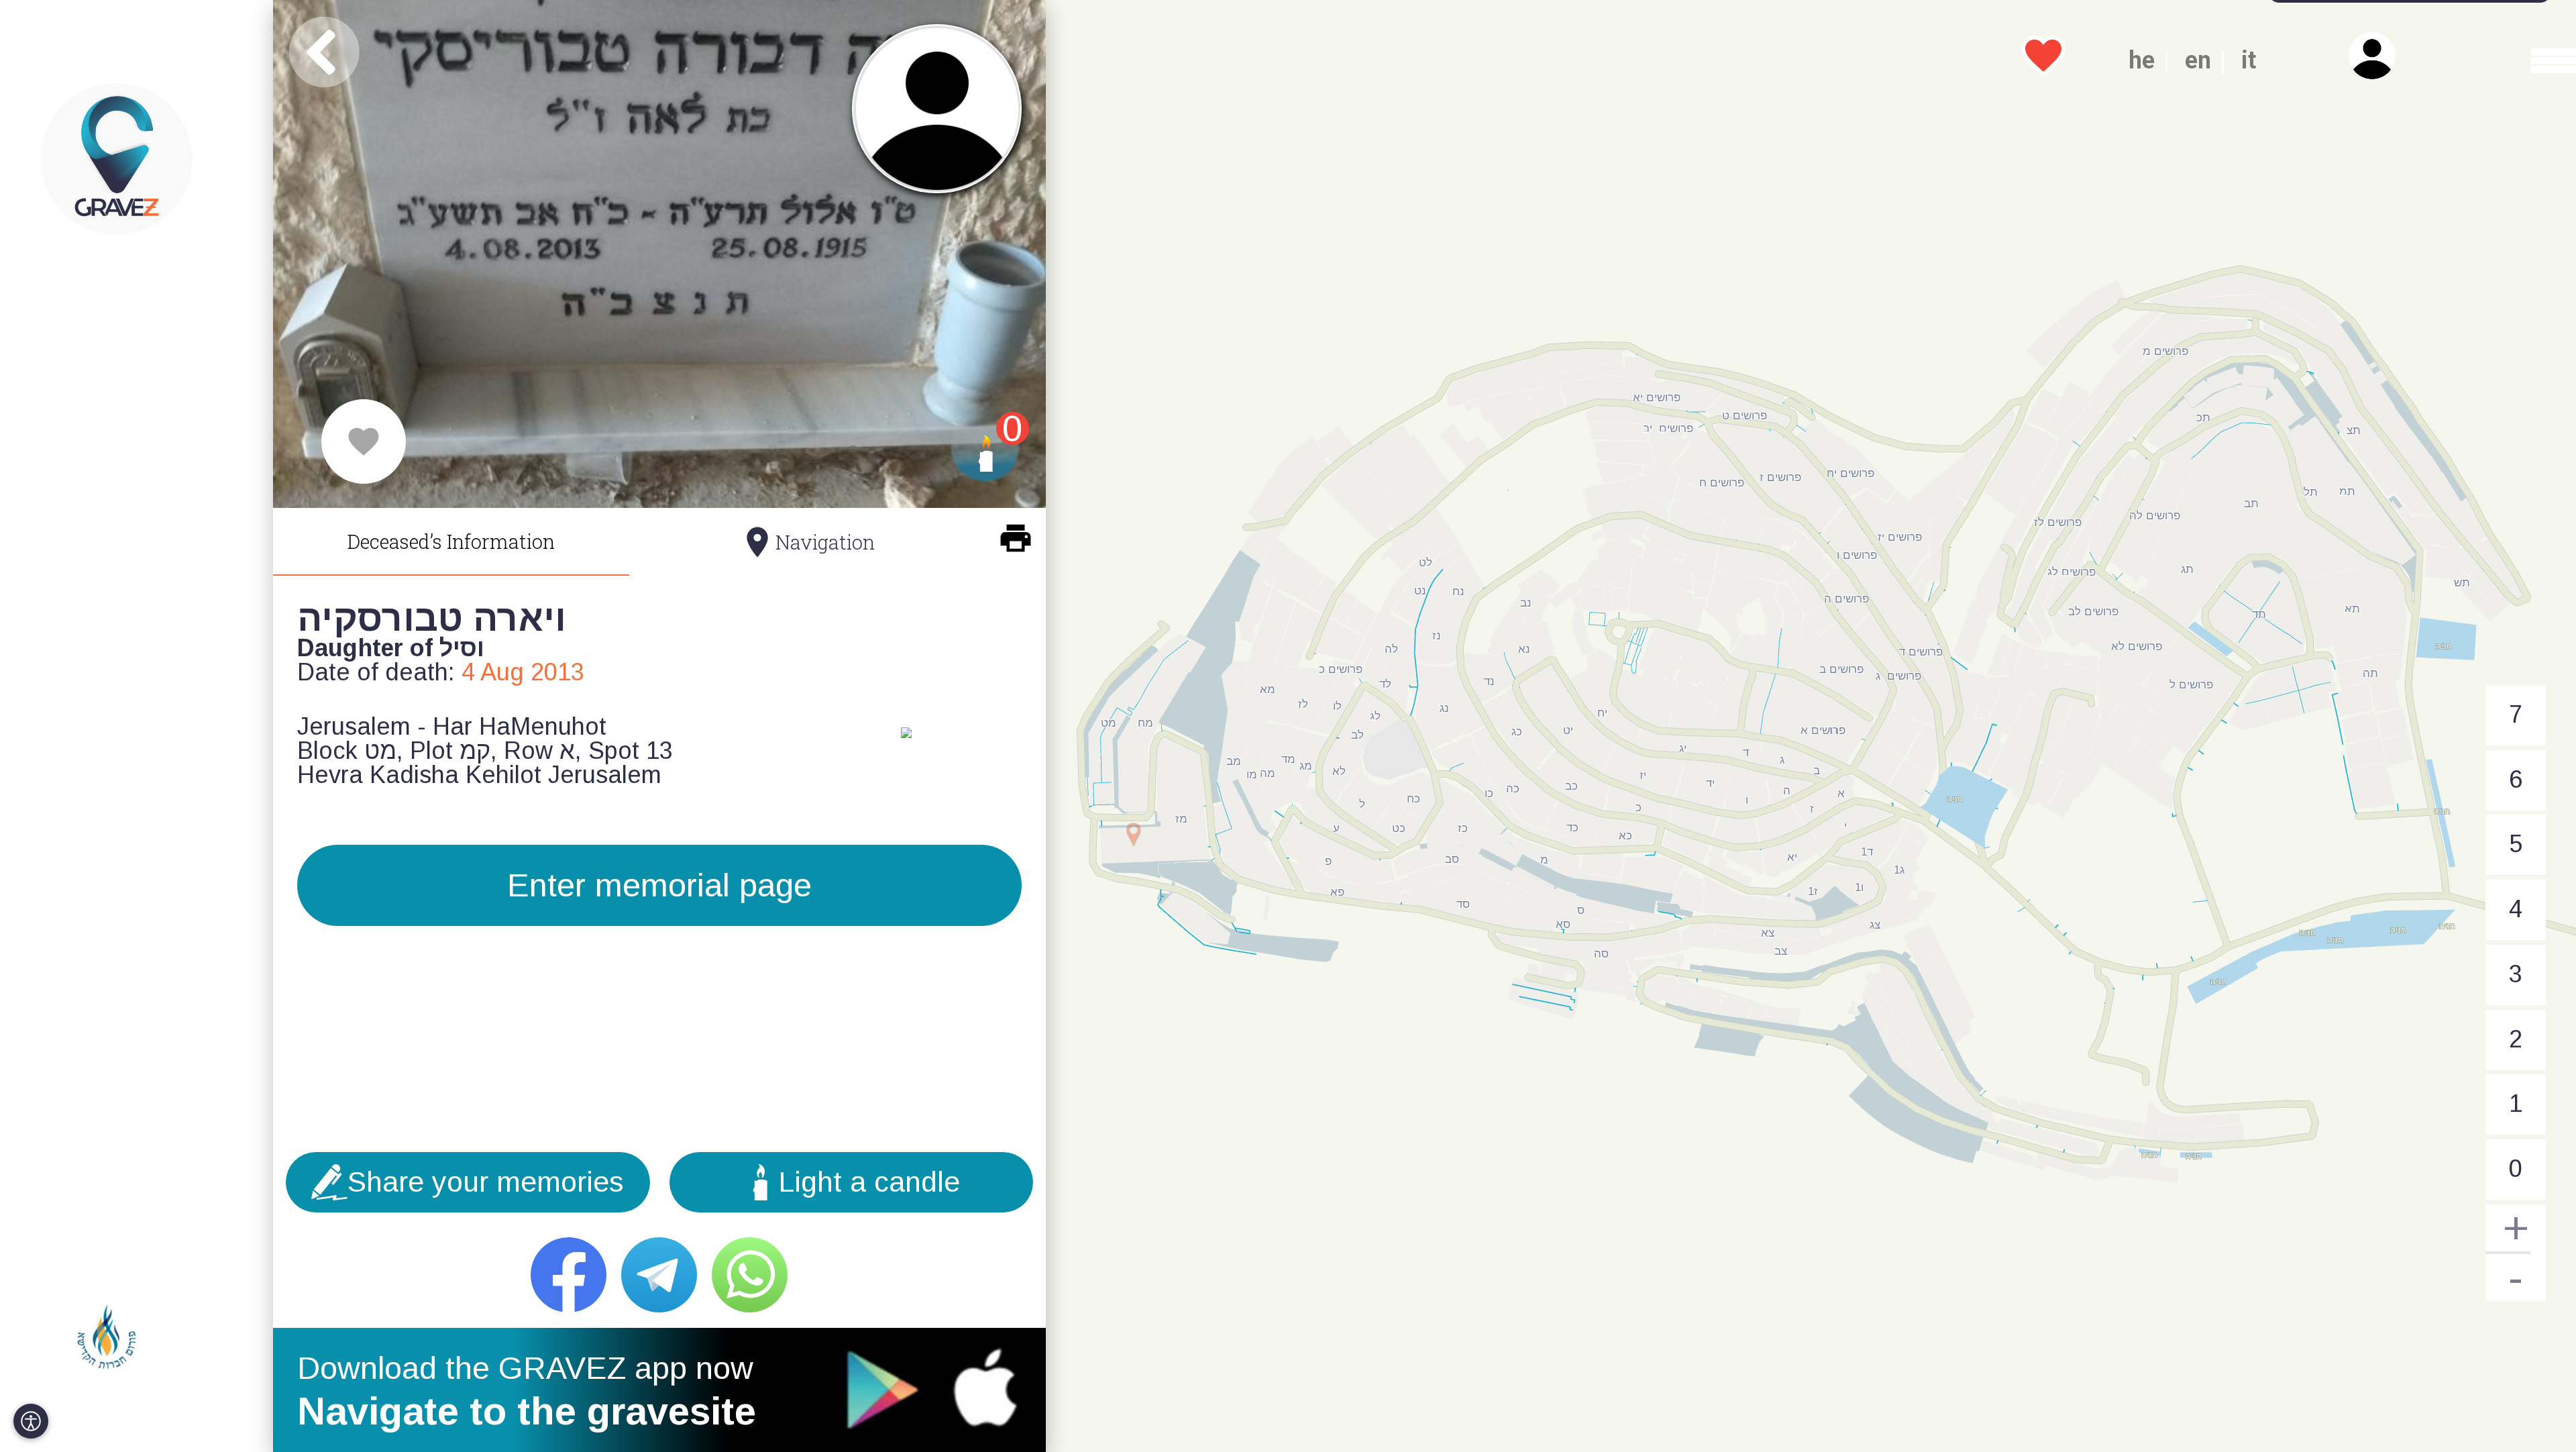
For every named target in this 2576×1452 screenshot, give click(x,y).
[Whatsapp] (750, 1275)
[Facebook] (569, 1275)
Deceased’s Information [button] (451, 541)
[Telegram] (659, 1275)
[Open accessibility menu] (31, 1421)
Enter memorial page (659, 885)
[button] (2540, 60)
